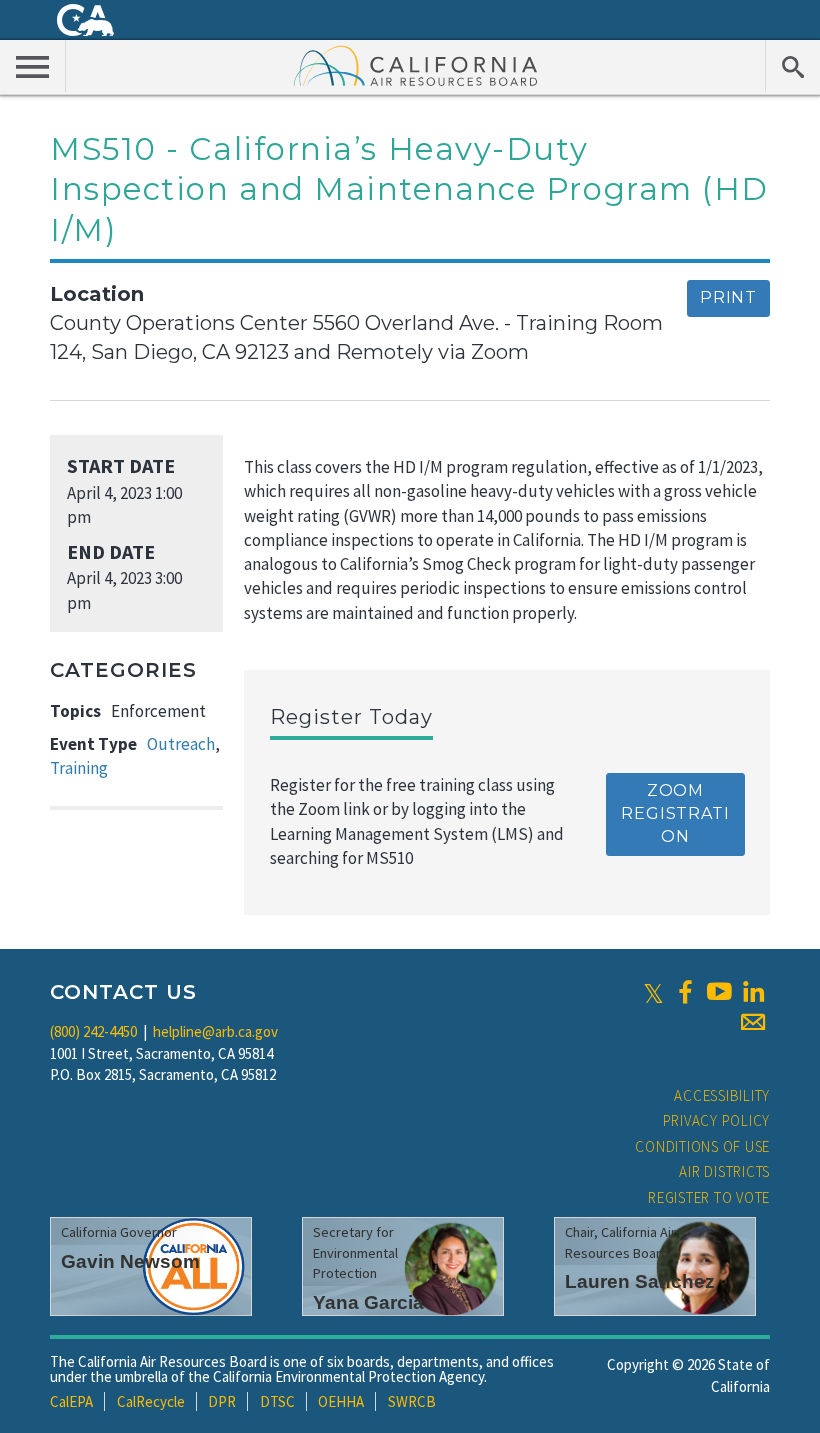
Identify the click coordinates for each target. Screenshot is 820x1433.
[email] (753, 1022)
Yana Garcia (368, 1302)
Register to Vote (709, 1197)
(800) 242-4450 (93, 1031)
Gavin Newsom (130, 1261)
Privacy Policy (717, 1120)
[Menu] (33, 66)
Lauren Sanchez (640, 1281)
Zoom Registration (675, 813)
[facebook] (685, 992)
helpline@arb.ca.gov (215, 1031)
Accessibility (722, 1095)
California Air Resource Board (416, 65)
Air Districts (724, 1171)
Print (728, 297)
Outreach (181, 744)
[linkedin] (753, 992)
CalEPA (71, 1401)
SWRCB (412, 1401)
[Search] (792, 66)
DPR (222, 1401)
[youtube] (719, 992)
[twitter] (653, 992)
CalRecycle (151, 1401)
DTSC (277, 1401)
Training (79, 768)
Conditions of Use (702, 1146)
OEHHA (341, 1401)
